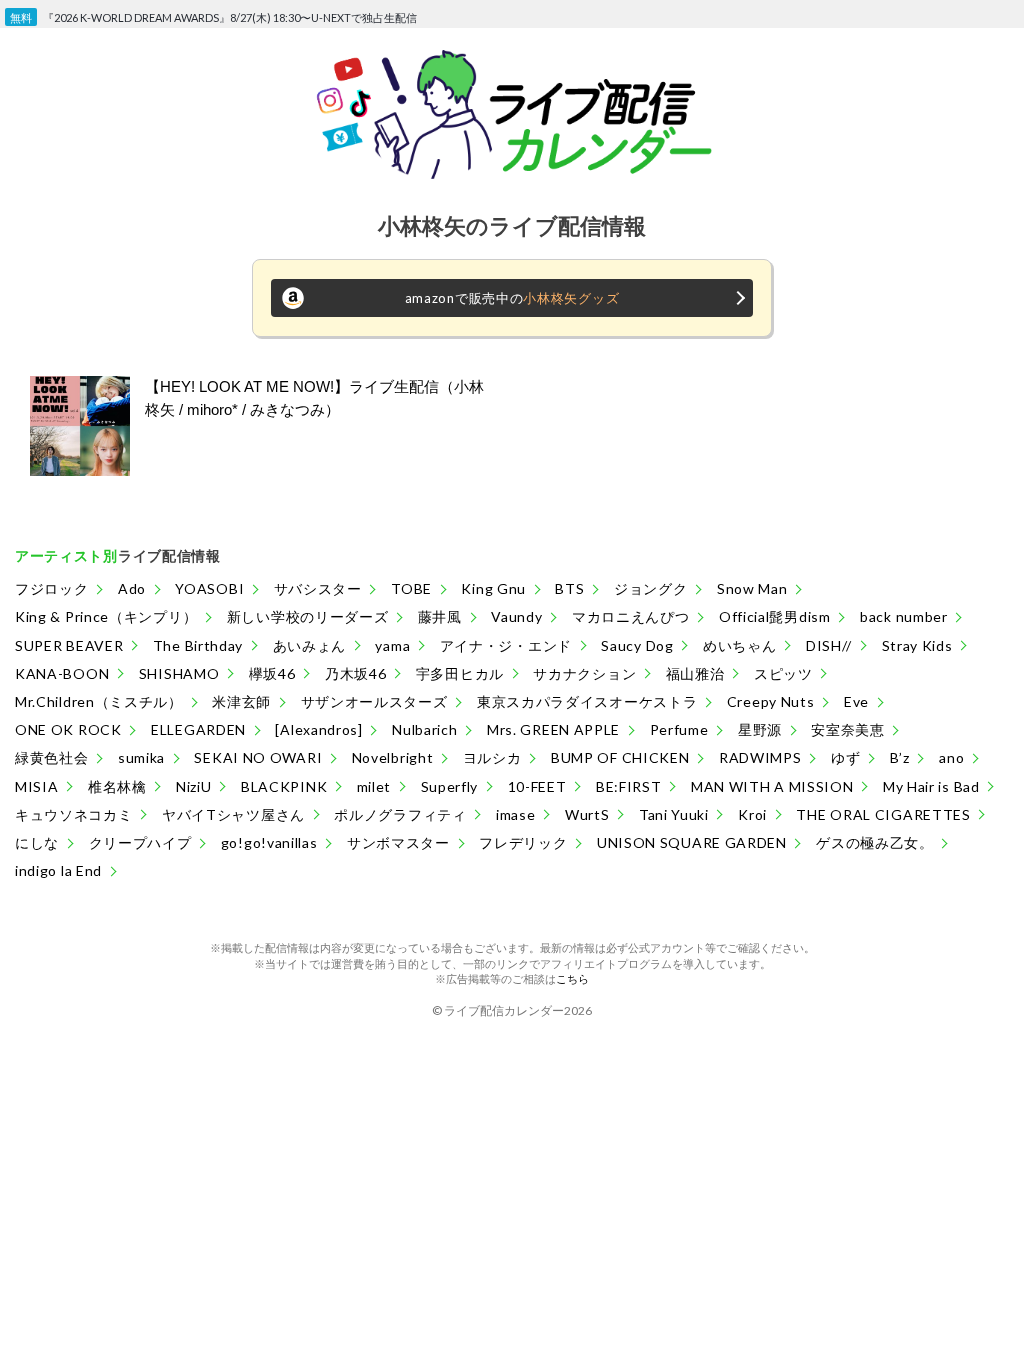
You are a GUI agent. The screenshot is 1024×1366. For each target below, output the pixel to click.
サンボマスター (398, 842)
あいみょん (310, 645)
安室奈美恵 (848, 729)
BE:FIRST (629, 786)
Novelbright (393, 757)
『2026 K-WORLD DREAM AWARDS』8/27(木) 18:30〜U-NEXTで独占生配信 (230, 14)
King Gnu (493, 588)
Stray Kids (917, 645)
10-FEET (537, 786)
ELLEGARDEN (198, 729)
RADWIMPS (760, 757)
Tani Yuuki (674, 814)
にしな (37, 842)
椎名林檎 (117, 786)
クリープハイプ (140, 842)
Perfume (679, 729)
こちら (572, 978)
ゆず (845, 757)
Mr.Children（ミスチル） (99, 701)
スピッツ (783, 673)
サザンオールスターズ (374, 701)
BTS (569, 588)
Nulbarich (424, 729)
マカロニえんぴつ (631, 616)
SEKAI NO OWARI (258, 757)
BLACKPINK (284, 786)
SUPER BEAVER (69, 645)
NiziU (194, 786)
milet (374, 786)
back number (904, 616)
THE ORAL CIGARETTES (883, 814)
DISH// (829, 645)
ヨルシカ (492, 757)
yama (392, 645)
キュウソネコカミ (74, 814)
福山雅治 (695, 673)
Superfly (450, 786)
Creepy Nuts (771, 701)
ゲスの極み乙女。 (875, 842)
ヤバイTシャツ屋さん (233, 814)
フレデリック (523, 842)
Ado (132, 588)
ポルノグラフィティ (400, 814)
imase (516, 814)
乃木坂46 (356, 673)
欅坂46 (272, 673)
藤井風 (440, 616)
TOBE (411, 588)
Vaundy (516, 616)
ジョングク (651, 588)
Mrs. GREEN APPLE (553, 729)
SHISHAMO (179, 673)
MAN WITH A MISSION (772, 786)
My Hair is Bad (931, 786)
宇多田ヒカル (460, 673)
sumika (141, 757)
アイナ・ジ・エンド (506, 645)
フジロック (52, 588)
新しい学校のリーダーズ (308, 616)
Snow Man (752, 588)
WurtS (587, 814)
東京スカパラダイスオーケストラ (587, 701)
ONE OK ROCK (68, 729)
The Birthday (198, 645)
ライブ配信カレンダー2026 (518, 1010)
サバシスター (318, 588)
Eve (856, 701)
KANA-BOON (62, 673)
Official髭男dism (775, 616)
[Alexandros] (318, 729)
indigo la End (58, 870)
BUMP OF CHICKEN (620, 757)
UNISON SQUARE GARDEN (692, 842)
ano (951, 757)
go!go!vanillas (269, 842)
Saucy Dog (637, 645)
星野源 (760, 729)
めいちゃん (740, 645)
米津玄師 (241, 701)
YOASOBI (209, 588)
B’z (900, 757)
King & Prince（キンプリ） (106, 616)
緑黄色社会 (52, 757)
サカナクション (584, 673)
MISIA (37, 786)
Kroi (752, 814)
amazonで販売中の (512, 298)
